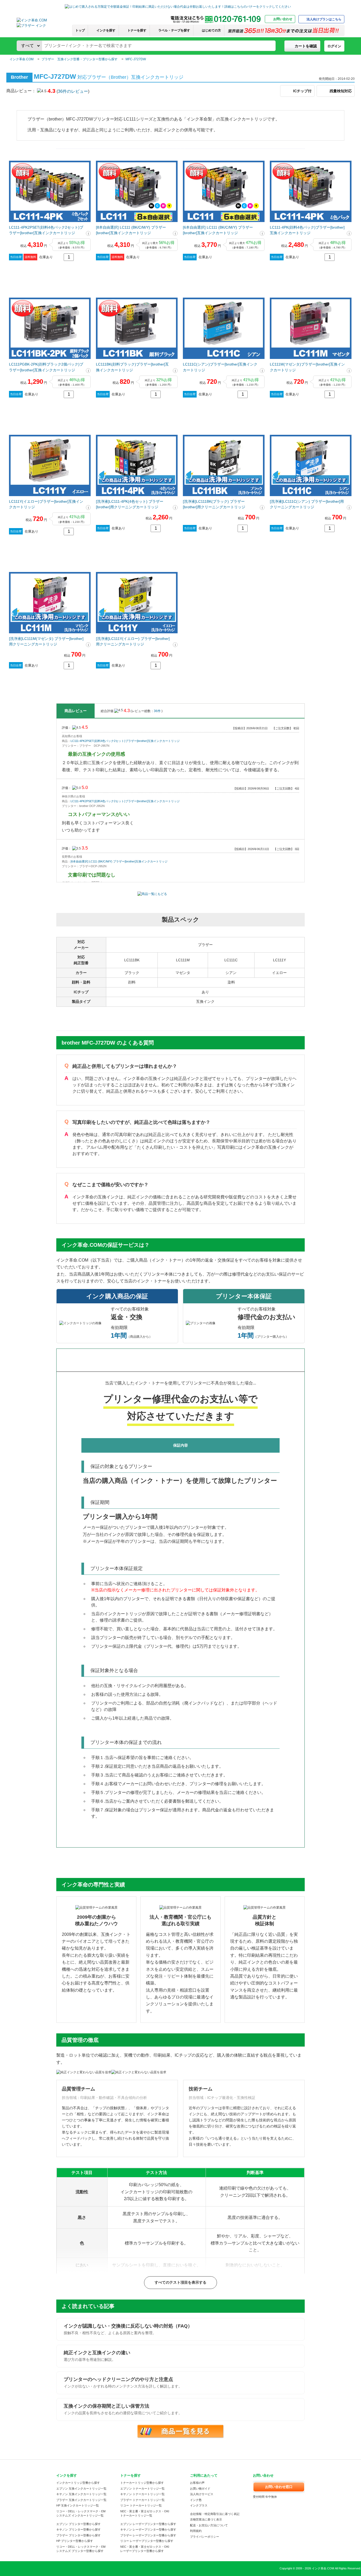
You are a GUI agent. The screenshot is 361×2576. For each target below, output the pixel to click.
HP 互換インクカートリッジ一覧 (78, 2505)
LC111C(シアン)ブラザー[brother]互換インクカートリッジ (220, 367)
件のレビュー (73, 91)
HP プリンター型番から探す (75, 2541)
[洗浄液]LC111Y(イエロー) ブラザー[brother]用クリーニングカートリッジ (133, 641)
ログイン (334, 46)
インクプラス (199, 2505)
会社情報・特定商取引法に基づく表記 (215, 2514)
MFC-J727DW (136, 59)
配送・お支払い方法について (209, 2525)
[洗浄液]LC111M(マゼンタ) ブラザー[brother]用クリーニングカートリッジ (46, 641)
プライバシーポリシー (205, 2537)
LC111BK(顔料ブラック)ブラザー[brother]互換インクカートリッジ (132, 367)
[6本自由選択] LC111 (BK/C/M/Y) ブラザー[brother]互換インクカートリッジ (218, 230)
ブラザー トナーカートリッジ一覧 (142, 2500)
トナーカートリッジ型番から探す (142, 2483)
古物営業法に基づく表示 (206, 2519)
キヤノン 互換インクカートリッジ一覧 (81, 2494)
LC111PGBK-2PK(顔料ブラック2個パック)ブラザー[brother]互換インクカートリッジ (46, 367)
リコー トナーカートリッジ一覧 (141, 2505)
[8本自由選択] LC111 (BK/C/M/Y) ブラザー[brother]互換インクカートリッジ (131, 230)
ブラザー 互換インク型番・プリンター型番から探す (80, 59)
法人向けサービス (202, 2494)
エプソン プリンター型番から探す (78, 2524)
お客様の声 (197, 2483)
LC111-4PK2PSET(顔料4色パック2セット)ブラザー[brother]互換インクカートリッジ (46, 230)
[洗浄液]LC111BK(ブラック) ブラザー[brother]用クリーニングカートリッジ (214, 504)
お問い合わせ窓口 (279, 2487)
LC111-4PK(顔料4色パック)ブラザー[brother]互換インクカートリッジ (307, 230)
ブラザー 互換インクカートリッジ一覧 (81, 2500)
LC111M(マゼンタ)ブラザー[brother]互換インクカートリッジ (307, 367)
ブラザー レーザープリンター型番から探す (148, 2535)
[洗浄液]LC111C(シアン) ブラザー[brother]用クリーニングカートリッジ (307, 504)
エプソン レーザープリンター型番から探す (148, 2524)
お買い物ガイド (200, 2489)
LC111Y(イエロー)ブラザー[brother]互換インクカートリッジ (46, 504)
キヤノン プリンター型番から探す (78, 2529)
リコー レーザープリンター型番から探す (147, 2541)
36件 (158, 711)
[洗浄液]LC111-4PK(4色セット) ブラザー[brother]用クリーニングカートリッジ (130, 504)
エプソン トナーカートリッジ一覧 (142, 2489)
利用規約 (196, 2531)
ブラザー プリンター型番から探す (78, 2535)
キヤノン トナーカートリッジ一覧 (142, 2494)
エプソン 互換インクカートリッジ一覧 (81, 2489)
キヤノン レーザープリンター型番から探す (148, 2529)
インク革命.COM (22, 59)
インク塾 (196, 2500)
